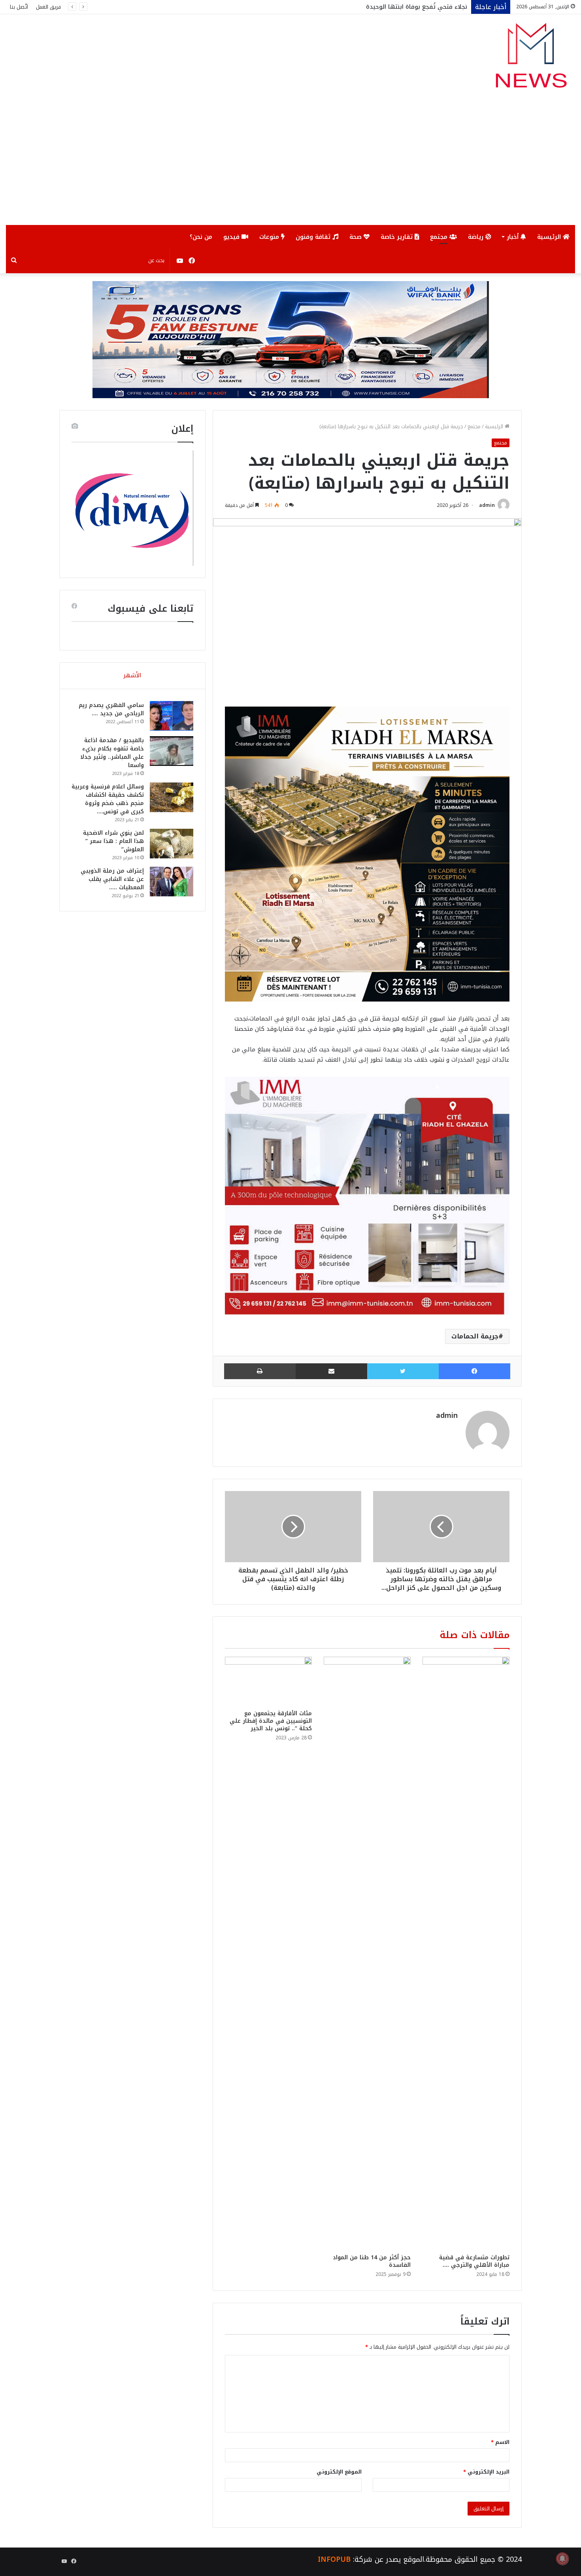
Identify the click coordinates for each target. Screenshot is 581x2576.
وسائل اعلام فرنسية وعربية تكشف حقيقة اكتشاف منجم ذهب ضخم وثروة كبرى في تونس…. (108, 799)
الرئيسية (550, 237)
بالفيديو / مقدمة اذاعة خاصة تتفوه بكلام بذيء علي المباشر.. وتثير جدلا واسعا (112, 753)
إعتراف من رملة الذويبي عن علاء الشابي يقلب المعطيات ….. (112, 879)
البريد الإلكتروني (486, 2472)
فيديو (232, 237)
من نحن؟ (201, 237)
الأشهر (132, 675)
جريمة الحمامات (475, 1336)
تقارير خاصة (398, 237)
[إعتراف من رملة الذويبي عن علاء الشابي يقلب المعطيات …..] (172, 882)
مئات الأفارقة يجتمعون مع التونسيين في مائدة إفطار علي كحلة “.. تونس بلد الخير (271, 1721)
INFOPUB (334, 2559)
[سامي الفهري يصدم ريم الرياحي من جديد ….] (172, 716)
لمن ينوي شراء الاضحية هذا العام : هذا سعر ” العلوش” (113, 841)
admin (487, 505)
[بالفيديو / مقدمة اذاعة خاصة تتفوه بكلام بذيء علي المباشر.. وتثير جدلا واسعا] (172, 751)
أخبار (514, 237)
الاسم (500, 2442)
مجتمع (440, 237)
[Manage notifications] (562, 2559)
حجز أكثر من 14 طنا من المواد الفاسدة (372, 2261)
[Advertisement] (290, 166)
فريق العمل (48, 7)
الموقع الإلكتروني (339, 2472)
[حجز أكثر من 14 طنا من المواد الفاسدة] (367, 1953)
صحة (357, 237)
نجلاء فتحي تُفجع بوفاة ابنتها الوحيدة (417, 7)
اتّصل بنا (19, 7)
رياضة (477, 237)
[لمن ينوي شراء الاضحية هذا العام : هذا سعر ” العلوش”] (172, 844)
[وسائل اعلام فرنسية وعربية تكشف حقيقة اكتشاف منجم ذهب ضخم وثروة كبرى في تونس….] (172, 797)
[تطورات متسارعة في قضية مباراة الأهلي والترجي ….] (466, 1953)
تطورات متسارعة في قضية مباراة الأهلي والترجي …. (474, 2261)
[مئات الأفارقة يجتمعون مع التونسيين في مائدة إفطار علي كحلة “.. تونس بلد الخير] (268, 1681)
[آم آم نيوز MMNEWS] (531, 59)
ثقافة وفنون (314, 237)
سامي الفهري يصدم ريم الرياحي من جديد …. (111, 709)
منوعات (270, 237)
